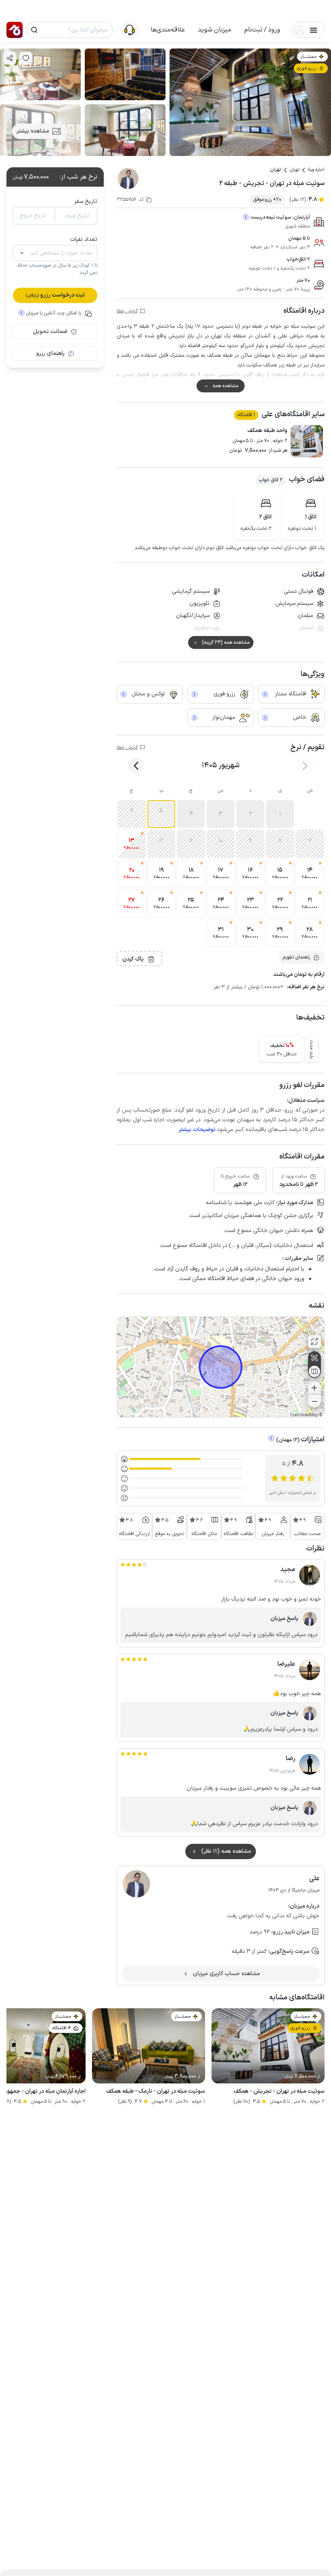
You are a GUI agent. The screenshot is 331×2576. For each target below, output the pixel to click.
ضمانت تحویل (50, 332)
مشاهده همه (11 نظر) (226, 1851)
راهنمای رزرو (50, 353)
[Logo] (15, 30)
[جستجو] (34, 30)
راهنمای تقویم (296, 957)
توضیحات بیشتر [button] (197, 1130)
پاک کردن (133, 959)
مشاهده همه (225, 386)
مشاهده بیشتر (33, 131)
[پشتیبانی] (130, 29)
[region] (221, 1367)
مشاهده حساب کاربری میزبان (226, 1974)
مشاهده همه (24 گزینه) (226, 642)
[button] (262, 30)
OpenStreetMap (304, 1415)
